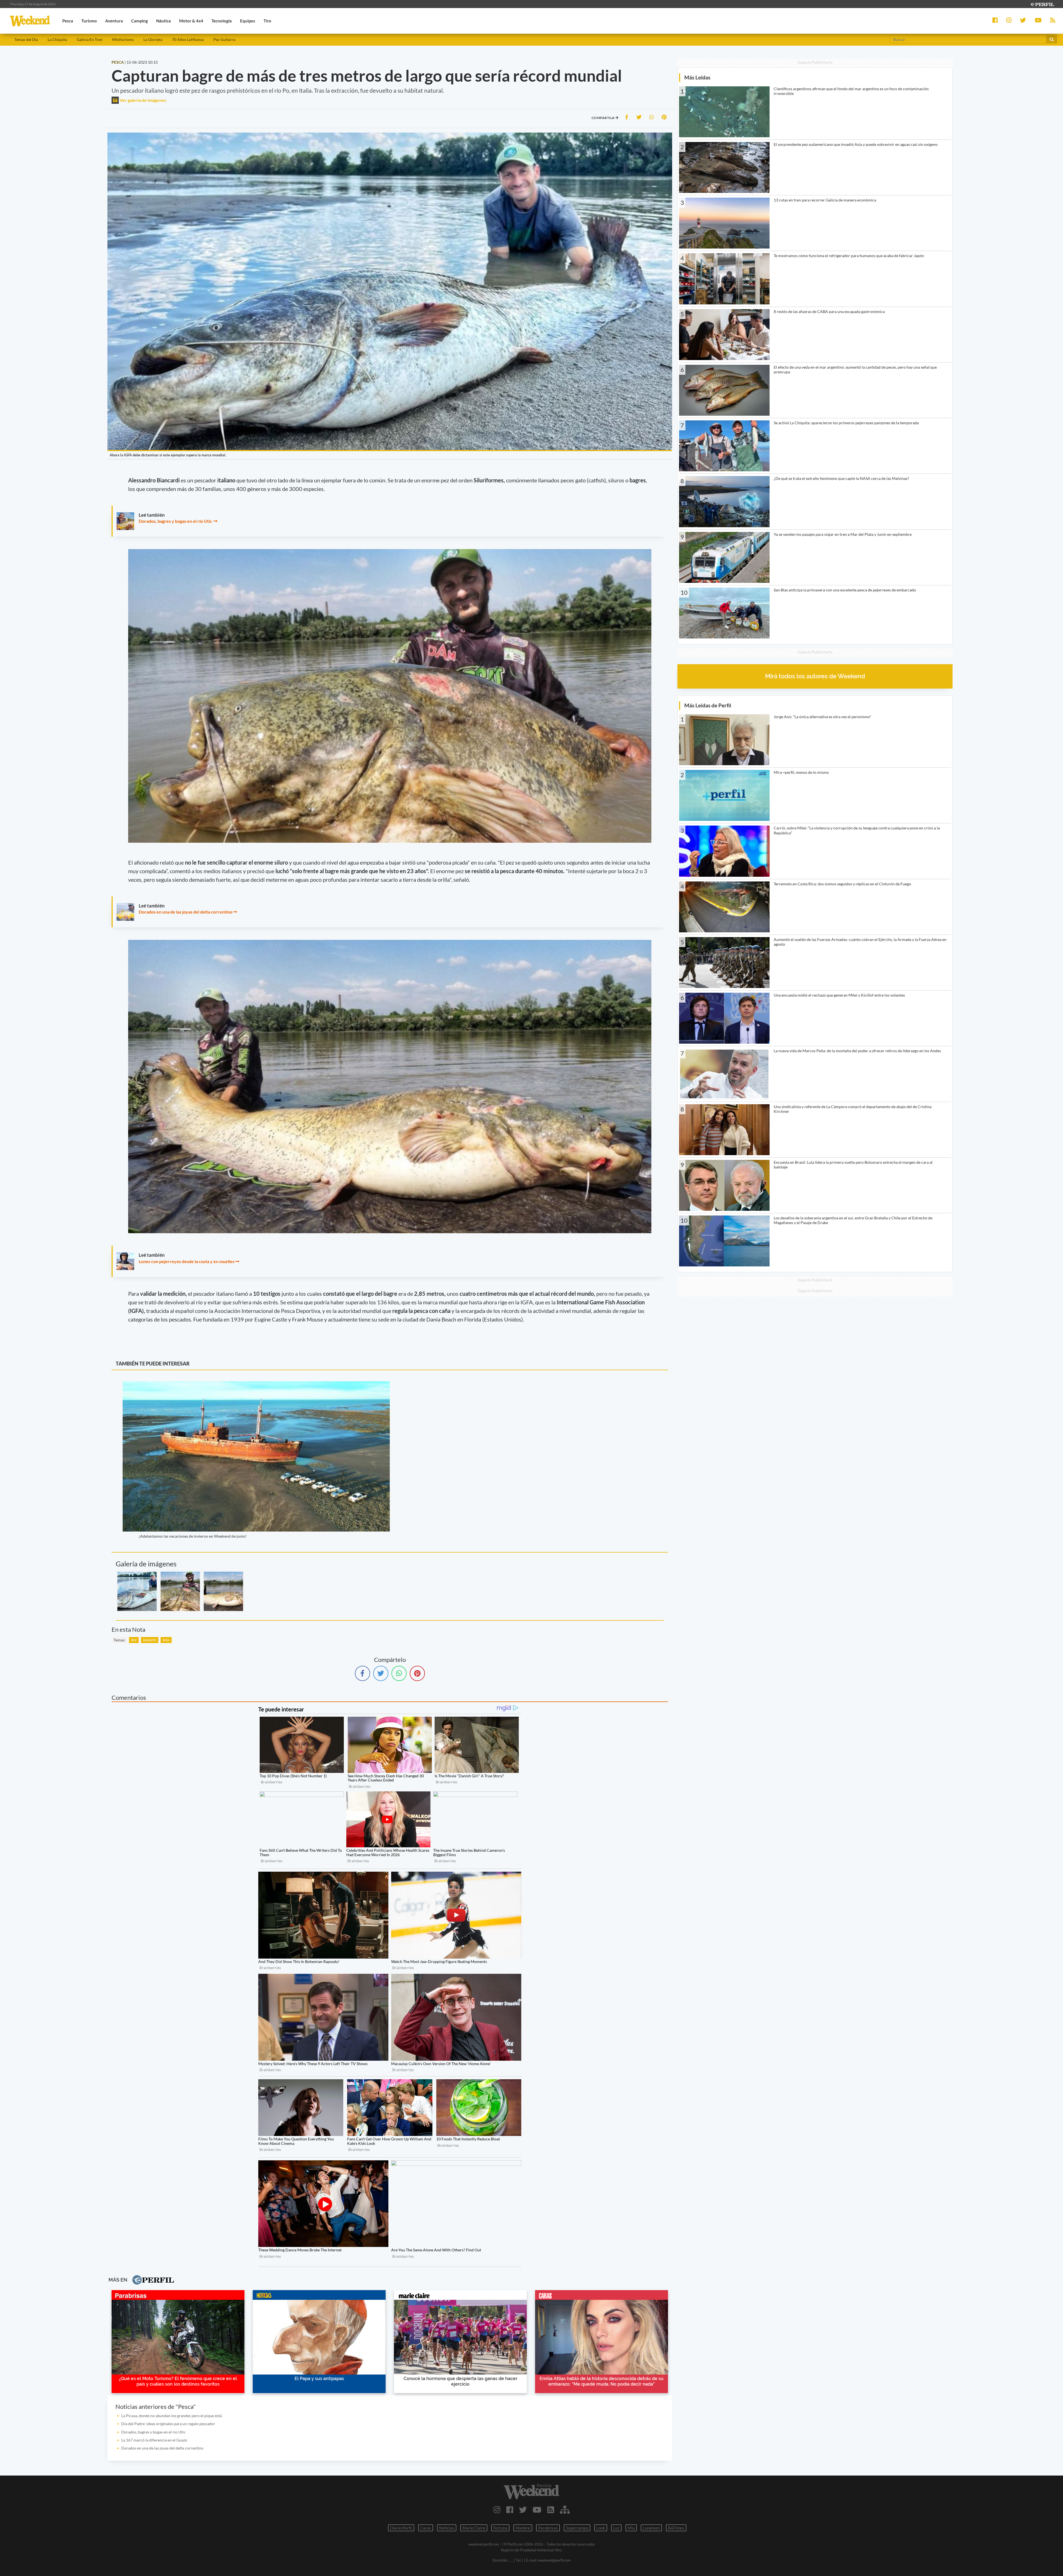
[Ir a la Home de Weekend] (531, 2491)
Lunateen (651, 2528)
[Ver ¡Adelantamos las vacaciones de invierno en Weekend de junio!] (256, 1385)
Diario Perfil (401, 2528)
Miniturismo (123, 39)
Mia (631, 2528)
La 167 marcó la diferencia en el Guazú (154, 2440)
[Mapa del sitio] (565, 2510)
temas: (119, 1640)
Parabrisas (548, 2528)
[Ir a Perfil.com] (1042, 4)
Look (601, 2528)
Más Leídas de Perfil (708, 705)
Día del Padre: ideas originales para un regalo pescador (168, 2424)
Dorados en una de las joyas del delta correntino (185, 912)
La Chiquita (57, 39)
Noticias (447, 2528)
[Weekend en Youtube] (537, 2510)
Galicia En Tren (90, 39)
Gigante (150, 1640)
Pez (134, 1640)
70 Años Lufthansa (188, 39)
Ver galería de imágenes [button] (142, 100)
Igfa (166, 1640)
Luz (616, 2528)
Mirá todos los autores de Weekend (815, 676)
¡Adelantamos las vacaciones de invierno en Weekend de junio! (193, 1536)
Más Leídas (697, 77)
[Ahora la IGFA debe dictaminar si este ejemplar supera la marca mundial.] (137, 1591)
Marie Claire (474, 2528)
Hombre (523, 2528)
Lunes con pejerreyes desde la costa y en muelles (187, 1261)
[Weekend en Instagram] (497, 2510)
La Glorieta (153, 39)
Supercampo (577, 2528)
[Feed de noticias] (551, 2510)
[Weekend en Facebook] (510, 2510)
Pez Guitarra (224, 39)
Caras (426, 2528)
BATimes (676, 2528)
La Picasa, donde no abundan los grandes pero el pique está (171, 2416)
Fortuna (500, 2528)
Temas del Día (26, 39)
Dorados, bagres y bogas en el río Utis (176, 521)
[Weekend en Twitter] (523, 2510)
